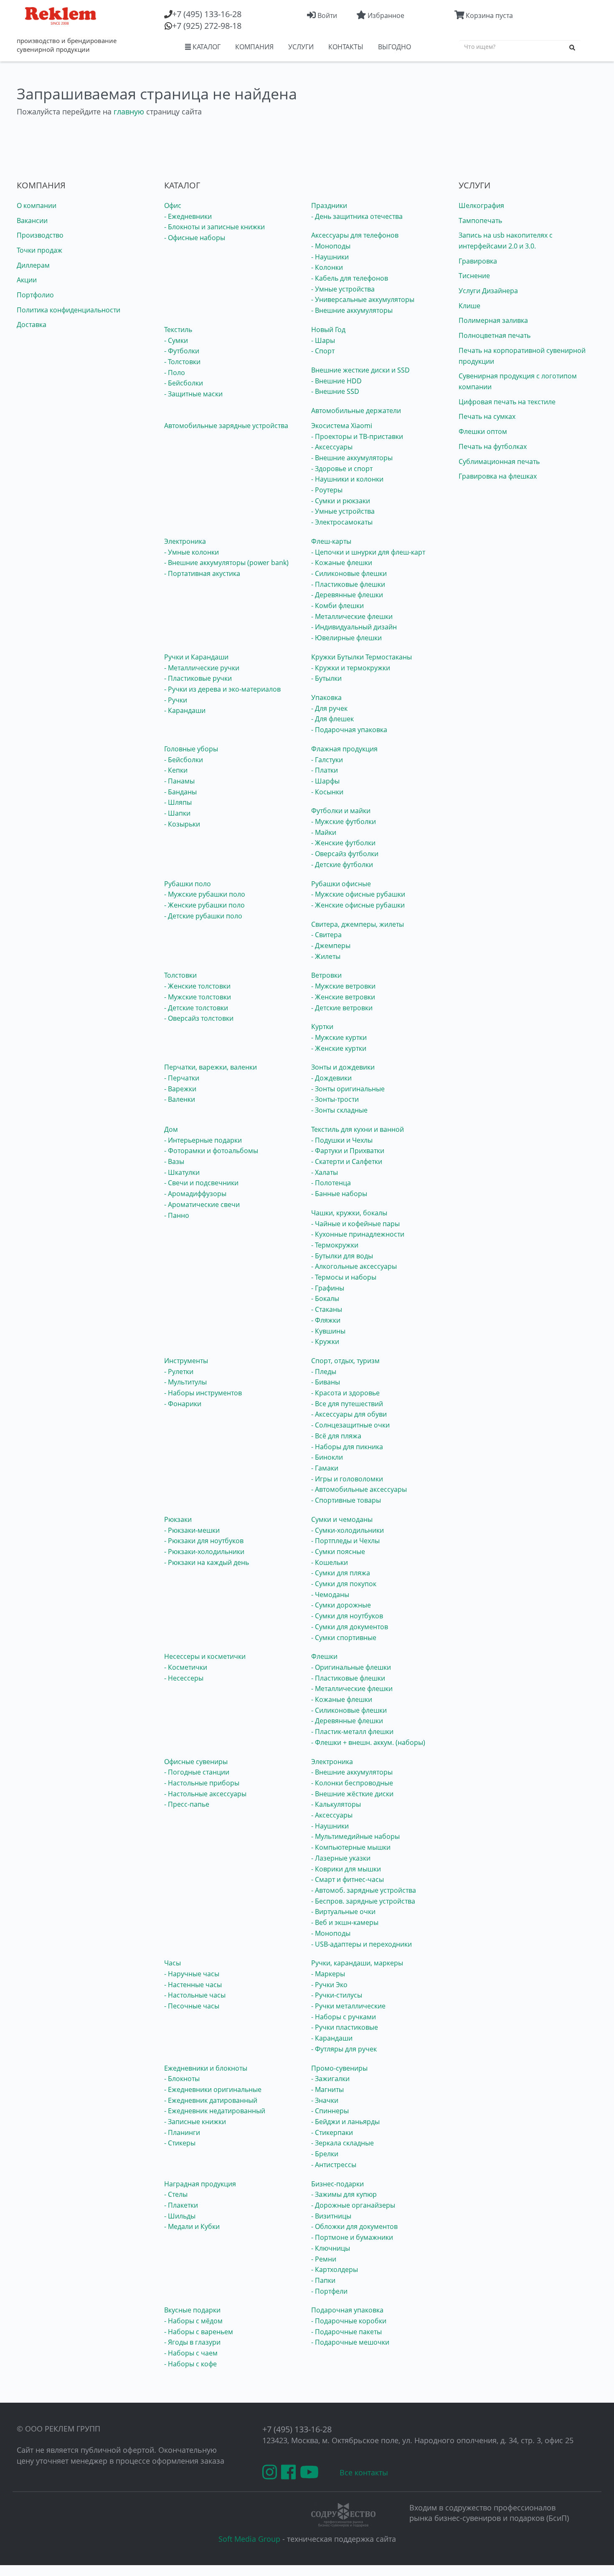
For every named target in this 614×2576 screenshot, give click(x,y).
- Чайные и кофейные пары (355, 1224)
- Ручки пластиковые (345, 2027)
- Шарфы (325, 781)
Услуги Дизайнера (488, 291)
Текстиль (178, 330)
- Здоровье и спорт (342, 469)
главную (129, 112)
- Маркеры (328, 1974)
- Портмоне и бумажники (352, 2237)
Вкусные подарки (192, 2310)
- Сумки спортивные (344, 1638)
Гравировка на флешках (498, 476)
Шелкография (481, 205)
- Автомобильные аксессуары (359, 1489)
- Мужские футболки (344, 821)
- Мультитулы (185, 1382)
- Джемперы (331, 946)
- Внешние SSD (335, 391)
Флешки (324, 1656)
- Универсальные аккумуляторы (363, 299)
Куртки (322, 1027)
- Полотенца (331, 1183)
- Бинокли (327, 1457)
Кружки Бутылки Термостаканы (362, 657)
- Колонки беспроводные (352, 1783)
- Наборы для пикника (347, 1447)
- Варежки (180, 1089)
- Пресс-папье (187, 1804)
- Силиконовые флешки (349, 573)
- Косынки (327, 792)
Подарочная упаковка (347, 2310)
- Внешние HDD (336, 381)
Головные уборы (191, 749)
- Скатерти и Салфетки (347, 1161)
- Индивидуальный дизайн (354, 627)
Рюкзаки (178, 1519)
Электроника (185, 541)
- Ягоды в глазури (192, 2342)
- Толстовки (182, 362)
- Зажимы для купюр (344, 2194)
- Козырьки (182, 824)
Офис (173, 205)
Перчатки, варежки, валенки (211, 1067)
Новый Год (328, 330)
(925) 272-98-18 (207, 26)
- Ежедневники (188, 216)
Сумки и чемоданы (342, 1519)
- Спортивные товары (346, 1500)
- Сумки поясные (338, 1552)
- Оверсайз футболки (345, 854)
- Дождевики (331, 1078)
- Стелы (176, 2194)
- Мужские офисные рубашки (358, 894)
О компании (37, 205)
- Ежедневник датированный (211, 2100)
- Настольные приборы (202, 1783)
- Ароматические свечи (202, 1204)
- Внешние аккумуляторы (352, 310)
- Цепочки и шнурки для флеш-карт (368, 552)
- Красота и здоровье (345, 1393)
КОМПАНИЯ (254, 47)
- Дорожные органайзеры (353, 2205)
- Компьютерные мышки (351, 1847)
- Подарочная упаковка (349, 730)
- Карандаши (185, 710)
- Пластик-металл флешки (352, 1732)
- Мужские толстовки (198, 997)
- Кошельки (330, 1562)
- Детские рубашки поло (203, 916)
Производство (40, 235)
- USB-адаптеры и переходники (362, 1944)
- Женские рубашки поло (204, 905)
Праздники (329, 205)
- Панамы (179, 781)
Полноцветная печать (495, 335)
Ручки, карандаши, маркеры (357, 1963)
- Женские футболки (343, 843)
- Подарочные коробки (349, 2321)
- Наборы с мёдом (193, 2321)
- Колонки (327, 267)
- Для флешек (332, 719)
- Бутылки (326, 678)
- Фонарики (183, 1404)
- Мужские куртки (339, 1037)
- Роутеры (327, 490)
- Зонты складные (339, 1110)
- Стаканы (327, 1309)
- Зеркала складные (343, 2143)
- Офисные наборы (195, 238)
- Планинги (182, 2132)
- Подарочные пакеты (346, 2332)
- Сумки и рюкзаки (341, 501)
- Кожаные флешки (342, 563)
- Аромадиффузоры (195, 1194)
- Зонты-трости (335, 1099)
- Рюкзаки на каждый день (207, 1562)
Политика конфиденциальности (69, 310)
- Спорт (323, 351)
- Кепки (176, 770)
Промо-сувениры (339, 2068)
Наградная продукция (200, 2184)
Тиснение (474, 276)
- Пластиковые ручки (198, 678)
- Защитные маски (193, 394)
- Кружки (325, 1341)
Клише (469, 306)
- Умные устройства (343, 289)
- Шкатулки (182, 1172)
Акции (27, 280)
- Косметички (186, 1667)
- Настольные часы (195, 1995)
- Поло (175, 373)
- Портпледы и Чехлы (345, 1541)
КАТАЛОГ (206, 47)
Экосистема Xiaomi (342, 426)
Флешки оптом (483, 431)
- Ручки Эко (329, 1985)
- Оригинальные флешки (351, 1667)
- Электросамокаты (342, 522)
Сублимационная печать (499, 461)
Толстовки (180, 975)
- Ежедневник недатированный (215, 2111)
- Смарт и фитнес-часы (348, 1879)
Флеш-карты (331, 541)
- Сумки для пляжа (341, 1573)
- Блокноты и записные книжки (214, 227)
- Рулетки (179, 1372)
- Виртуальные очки (343, 1912)
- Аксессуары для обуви (349, 1414)
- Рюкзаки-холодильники (204, 1552)
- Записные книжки (195, 2122)
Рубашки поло (188, 884)
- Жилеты (326, 956)
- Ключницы (331, 2248)
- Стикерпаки (332, 2132)
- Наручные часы (192, 1974)
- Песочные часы (192, 2006)
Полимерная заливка (493, 320)
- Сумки (176, 340)
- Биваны (326, 1382)
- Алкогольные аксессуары (354, 1266)
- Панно (177, 1215)
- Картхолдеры (335, 2269)
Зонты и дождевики (343, 1067)
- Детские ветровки (342, 1008)
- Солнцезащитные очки (350, 1425)
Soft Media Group (249, 2539)
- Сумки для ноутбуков (347, 1616)
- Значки (325, 2100)
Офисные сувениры (196, 1762)
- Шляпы (178, 802)
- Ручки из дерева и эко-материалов (222, 689)
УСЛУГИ (301, 47)
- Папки (323, 2280)
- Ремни (324, 2259)
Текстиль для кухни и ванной (358, 1129)
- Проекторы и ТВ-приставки (357, 436)
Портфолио (35, 295)
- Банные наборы (339, 1194)
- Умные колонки (192, 552)
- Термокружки (335, 1245)
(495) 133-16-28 (207, 14)
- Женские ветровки (343, 997)
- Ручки (176, 700)
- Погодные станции (197, 1772)
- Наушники (330, 257)
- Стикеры (180, 2143)
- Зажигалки (330, 2079)
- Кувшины (328, 1331)
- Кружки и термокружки (351, 668)
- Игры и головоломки (347, 1479)
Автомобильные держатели (356, 411)
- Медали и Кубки (192, 2226)
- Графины (328, 1288)
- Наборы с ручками (344, 2017)
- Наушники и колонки (347, 479)
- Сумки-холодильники (348, 1530)
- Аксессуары (332, 447)
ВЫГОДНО (395, 47)
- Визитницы (331, 2216)
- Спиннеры (330, 2111)
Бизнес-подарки (337, 2184)
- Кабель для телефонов (350, 278)
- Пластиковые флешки (348, 584)
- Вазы (174, 1161)
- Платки (325, 770)
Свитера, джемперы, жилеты (358, 924)
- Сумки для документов (350, 1627)
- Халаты (325, 1172)
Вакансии (32, 221)
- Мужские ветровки (343, 986)
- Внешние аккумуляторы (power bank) (226, 563)
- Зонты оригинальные (348, 1089)
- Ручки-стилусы (337, 1995)
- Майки (324, 832)
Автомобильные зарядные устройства (226, 426)
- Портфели (329, 2291)
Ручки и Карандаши (196, 657)
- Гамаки (325, 1468)
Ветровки (326, 975)
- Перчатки (182, 1078)
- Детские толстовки (196, 1008)
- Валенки (180, 1099)
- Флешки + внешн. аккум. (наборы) (368, 1742)
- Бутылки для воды (342, 1256)
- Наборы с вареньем (199, 2332)
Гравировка (478, 261)
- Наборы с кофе (190, 2364)
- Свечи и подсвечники (201, 1183)
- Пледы (324, 1372)
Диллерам (33, 265)
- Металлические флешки (352, 616)
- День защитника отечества (357, 216)
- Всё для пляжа (336, 1436)
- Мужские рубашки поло (205, 894)
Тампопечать (480, 221)
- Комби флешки (337, 606)
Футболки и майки (341, 811)
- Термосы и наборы (344, 1277)
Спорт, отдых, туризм (345, 1361)
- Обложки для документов (354, 2226)
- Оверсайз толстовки (199, 1018)
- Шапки (177, 813)
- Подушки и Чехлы (342, 1140)
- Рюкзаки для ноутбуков (204, 1541)
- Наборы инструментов (203, 1393)
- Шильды (180, 2216)
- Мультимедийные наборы (355, 1836)
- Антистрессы (334, 2165)
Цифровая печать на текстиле (507, 402)
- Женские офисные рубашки (358, 905)
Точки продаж (39, 250)
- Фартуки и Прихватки (348, 1151)
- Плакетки (181, 2205)
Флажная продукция (344, 749)
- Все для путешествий (347, 1404)
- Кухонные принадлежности (358, 1234)
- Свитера (326, 935)
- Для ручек (329, 708)
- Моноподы (331, 246)
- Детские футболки (342, 865)
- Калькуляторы (336, 1804)
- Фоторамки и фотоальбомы (211, 1151)
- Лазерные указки (341, 1858)
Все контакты (364, 2472)
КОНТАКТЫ (346, 47)
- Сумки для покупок (344, 1584)
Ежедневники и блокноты (206, 2068)
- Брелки (325, 2154)
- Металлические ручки (202, 668)
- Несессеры (184, 1678)
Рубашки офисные (341, 884)
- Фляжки (326, 1320)
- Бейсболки (184, 383)
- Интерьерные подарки (203, 1140)
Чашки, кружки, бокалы (349, 1213)
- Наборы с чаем (191, 2353)
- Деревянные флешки (347, 595)
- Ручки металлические (348, 2006)
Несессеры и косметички (205, 1656)
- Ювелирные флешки (346, 638)
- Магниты (327, 2089)
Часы (173, 1963)
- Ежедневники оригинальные (213, 2089)
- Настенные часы (193, 1985)
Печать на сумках (487, 416)
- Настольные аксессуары (205, 1794)
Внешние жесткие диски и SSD (360, 370)
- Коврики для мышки (346, 1869)
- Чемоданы (330, 1595)
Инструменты (186, 1361)
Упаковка (326, 697)
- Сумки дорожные (341, 1605)
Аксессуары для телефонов (355, 235)
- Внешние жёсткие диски (352, 1794)
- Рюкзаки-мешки (192, 1530)
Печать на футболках (493, 446)
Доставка (32, 325)
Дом (171, 1129)
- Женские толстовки (197, 986)
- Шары (323, 340)
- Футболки (182, 351)
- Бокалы (325, 1298)
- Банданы (180, 792)
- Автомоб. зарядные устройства (364, 1890)
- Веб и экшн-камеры (345, 1922)
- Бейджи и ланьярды (345, 2122)
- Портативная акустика (202, 573)
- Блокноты (182, 2079)
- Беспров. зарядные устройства (363, 1901)
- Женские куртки (339, 1048)
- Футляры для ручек (344, 2049)
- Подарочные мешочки (350, 2342)
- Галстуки (327, 760)
